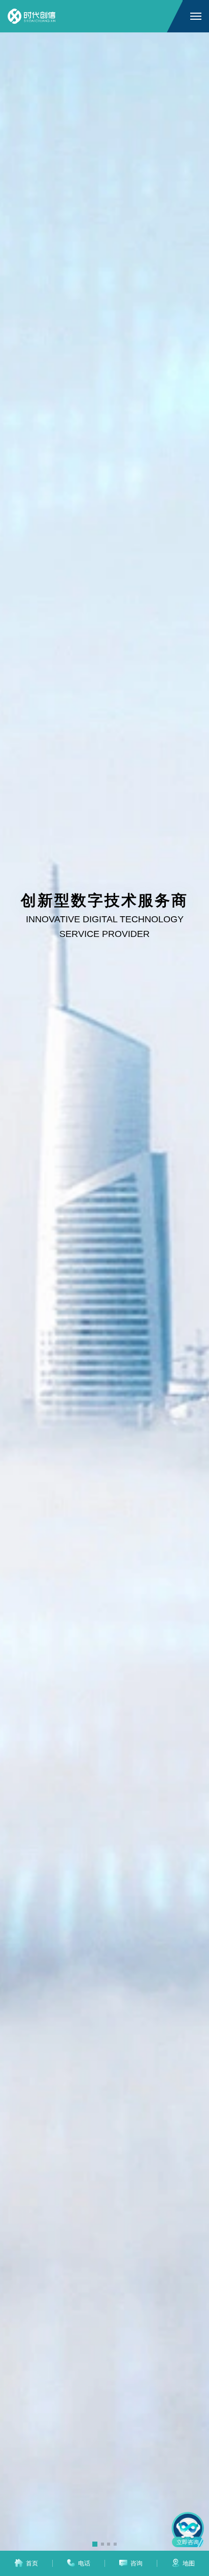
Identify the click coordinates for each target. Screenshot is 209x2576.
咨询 (136, 2563)
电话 (84, 2563)
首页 (32, 2563)
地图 (189, 2563)
